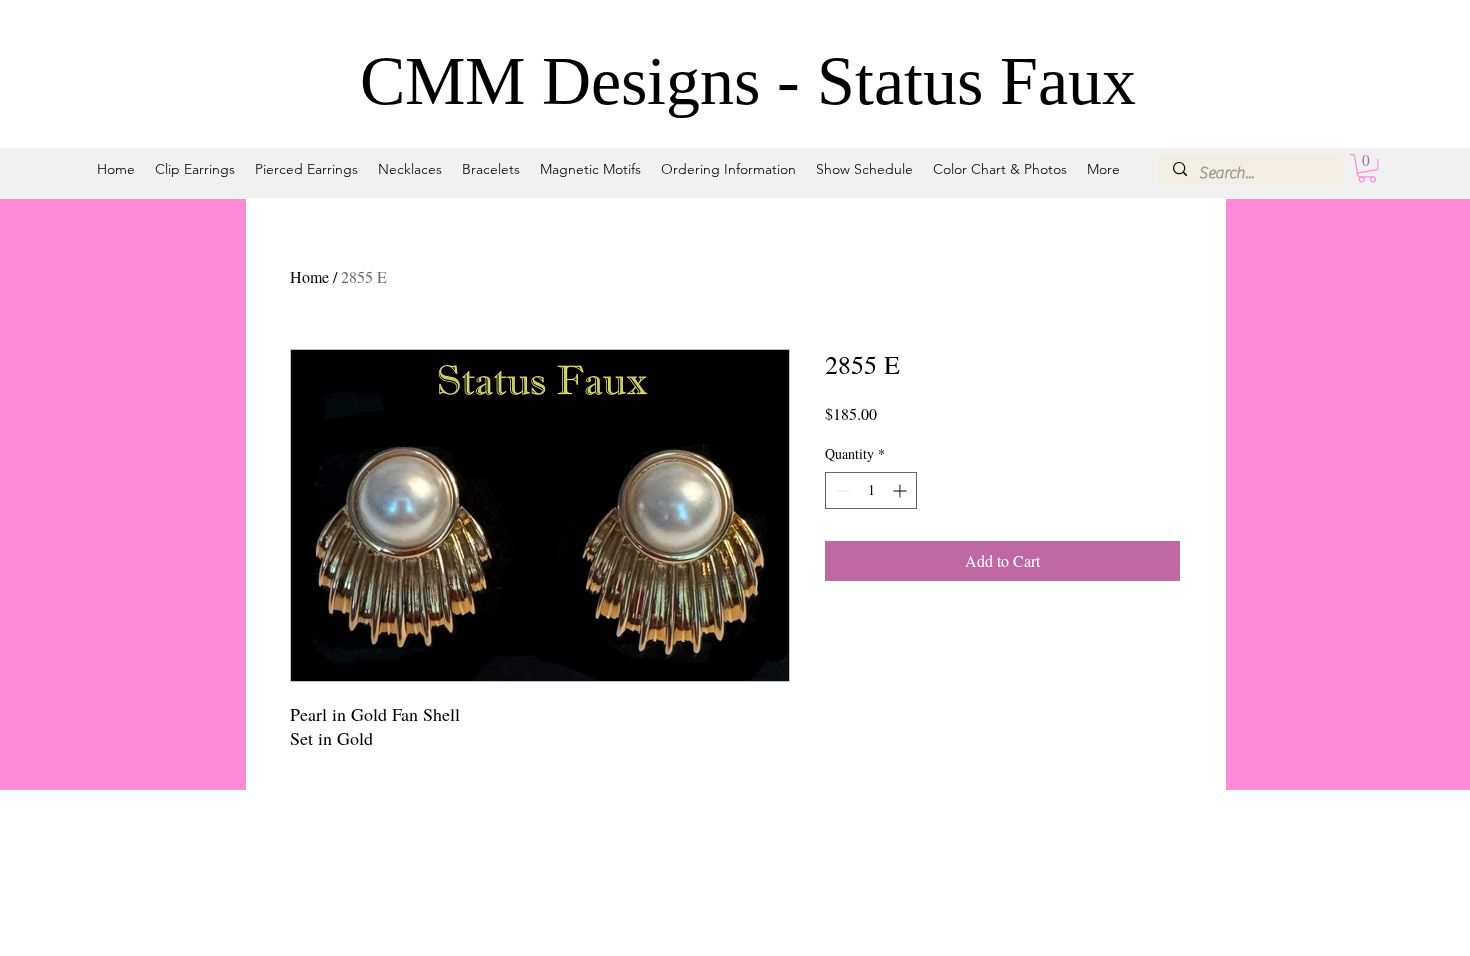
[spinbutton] (871, 490)
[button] (1367, 168)
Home (309, 276)
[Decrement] (840, 490)
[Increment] (901, 490)
